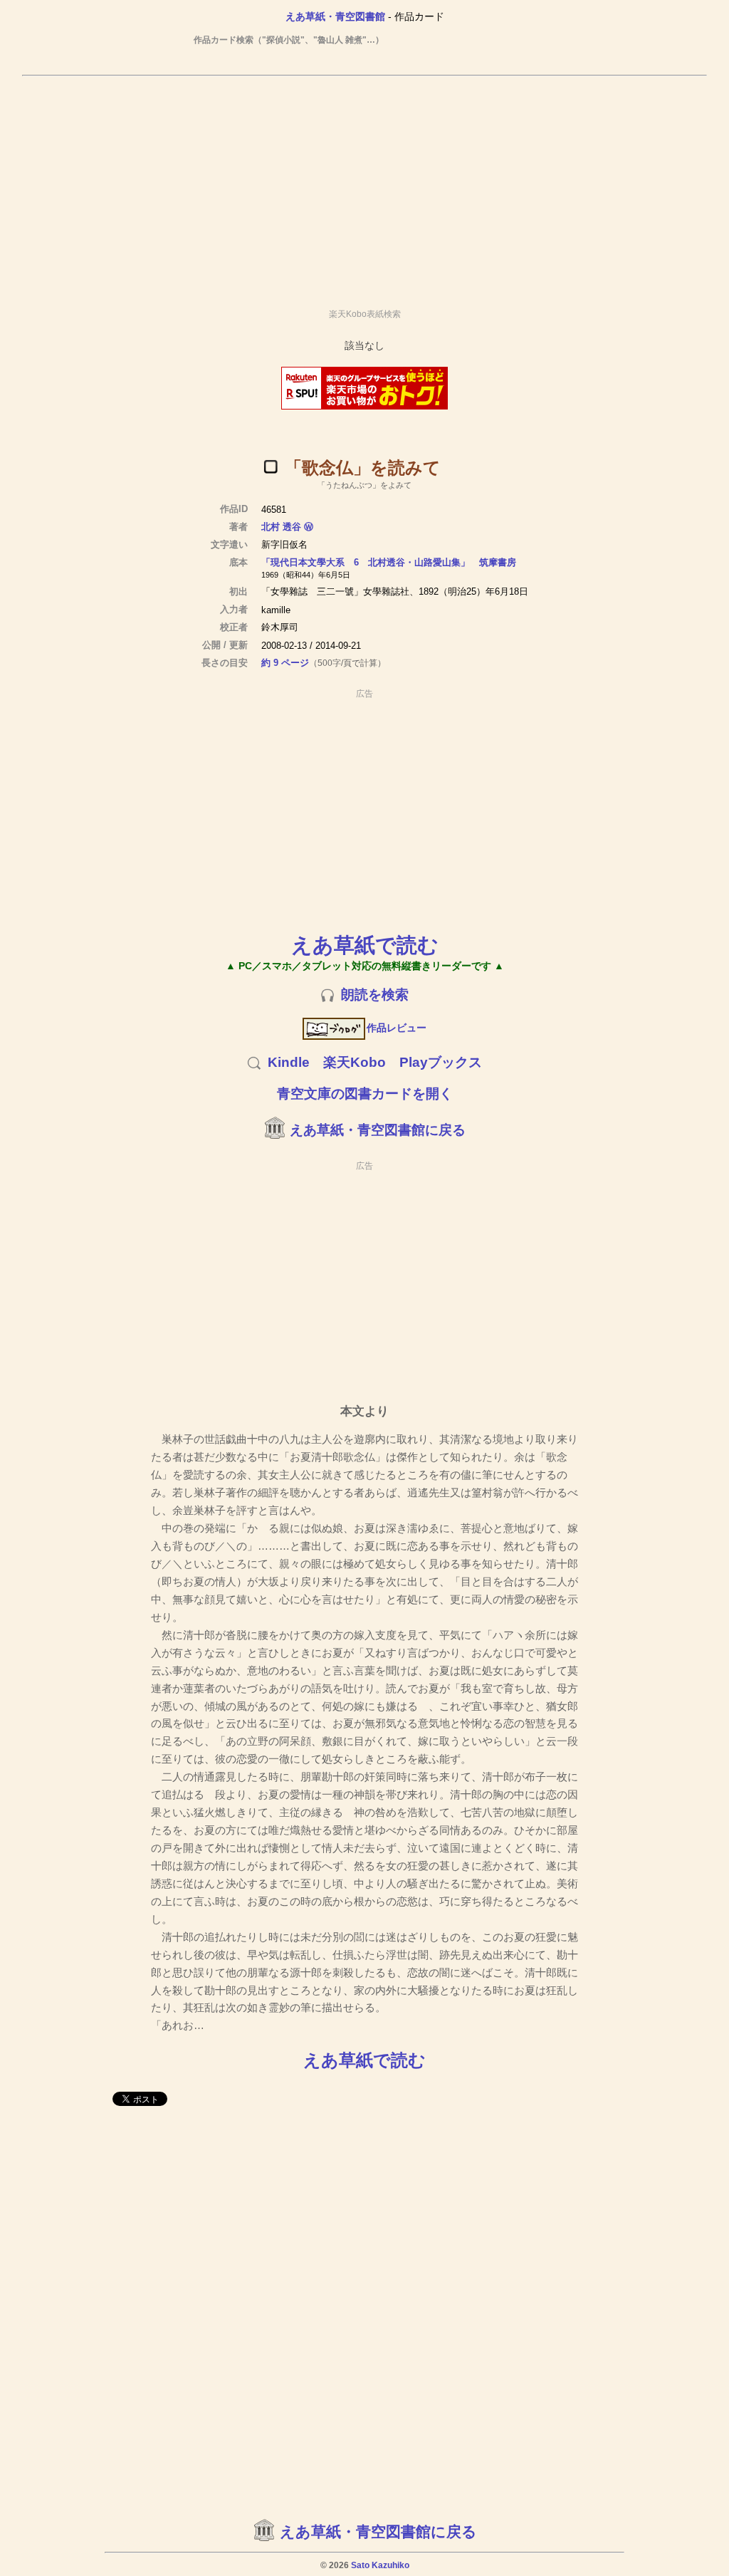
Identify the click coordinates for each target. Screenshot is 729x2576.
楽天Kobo (355, 1062)
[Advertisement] (364, 186)
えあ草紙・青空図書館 (335, 16)
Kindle (289, 1062)
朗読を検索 (375, 995)
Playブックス (441, 1062)
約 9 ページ (285, 663)
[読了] (271, 466)
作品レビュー (397, 1028)
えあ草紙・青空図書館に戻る (378, 1130)
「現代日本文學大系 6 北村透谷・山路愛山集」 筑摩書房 (389, 562)
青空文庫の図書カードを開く (365, 1094)
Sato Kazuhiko (380, 2565)
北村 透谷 (281, 527)
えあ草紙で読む (365, 945)
